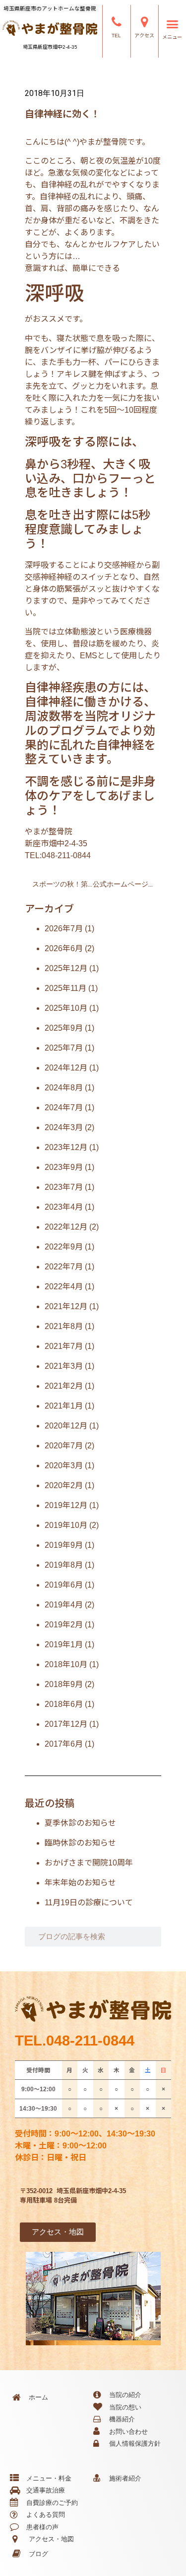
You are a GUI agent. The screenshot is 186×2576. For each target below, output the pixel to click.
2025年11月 (65, 988)
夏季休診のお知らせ (80, 1823)
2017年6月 (64, 1744)
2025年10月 (66, 1008)
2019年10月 (66, 1525)
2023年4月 (64, 1207)
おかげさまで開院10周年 (89, 1863)
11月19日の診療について (89, 1903)
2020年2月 (64, 1485)
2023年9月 (64, 1167)
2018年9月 (64, 1684)
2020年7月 (64, 1446)
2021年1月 (64, 1406)
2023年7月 (64, 1187)
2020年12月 (66, 1426)
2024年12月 (66, 1068)
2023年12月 (66, 1147)
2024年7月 (64, 1108)
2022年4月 (64, 1287)
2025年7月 (64, 1048)
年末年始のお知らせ (80, 1883)
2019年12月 (66, 1505)
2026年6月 (64, 948)
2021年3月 (64, 1366)
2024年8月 (64, 1088)
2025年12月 (66, 968)
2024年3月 (64, 1127)
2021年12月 (66, 1306)
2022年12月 (66, 1227)
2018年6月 (64, 1704)
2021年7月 (64, 1346)
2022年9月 (64, 1247)
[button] (172, 24)
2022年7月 (64, 1267)
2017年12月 (66, 1724)
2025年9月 (64, 1028)
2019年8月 (64, 1565)
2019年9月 (64, 1545)
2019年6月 (64, 1585)
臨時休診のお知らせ (80, 1843)
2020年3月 (64, 1466)
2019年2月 (64, 1625)
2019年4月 (64, 1605)
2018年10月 (66, 1664)
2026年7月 (64, 929)
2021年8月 (64, 1326)
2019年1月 (64, 1644)
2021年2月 (64, 1386)
